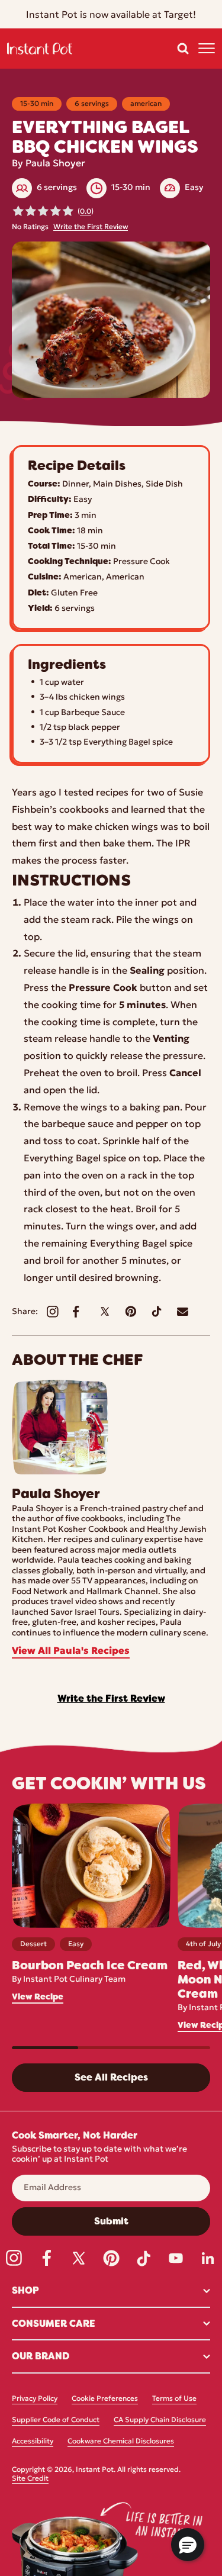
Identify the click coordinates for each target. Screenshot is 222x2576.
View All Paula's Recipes (71, 1651)
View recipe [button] (38, 1997)
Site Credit (30, 2479)
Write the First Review (91, 227)
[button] (183, 49)
